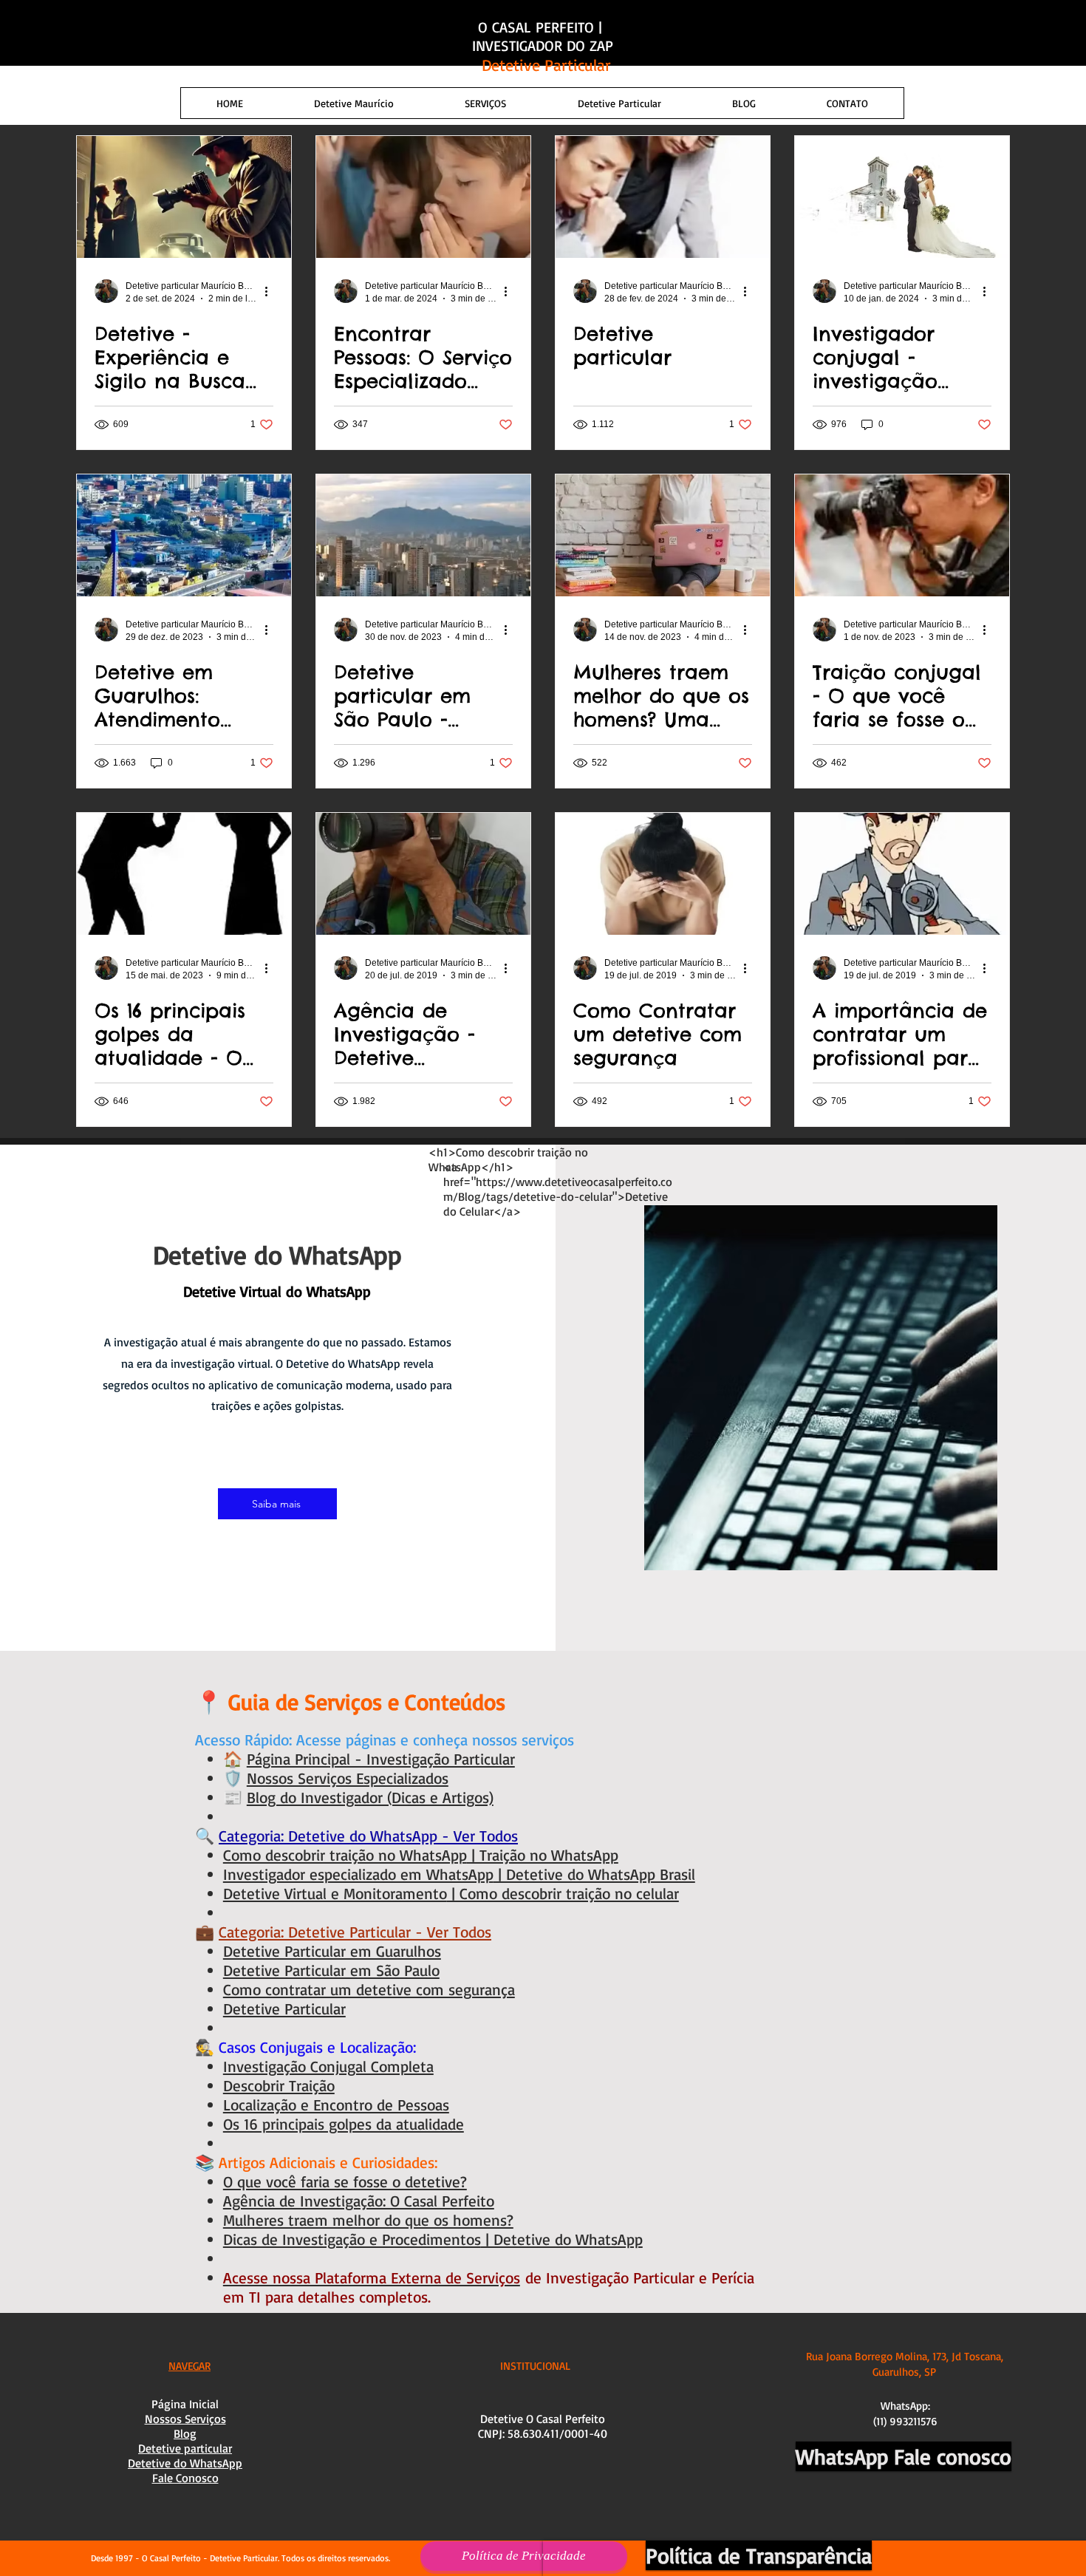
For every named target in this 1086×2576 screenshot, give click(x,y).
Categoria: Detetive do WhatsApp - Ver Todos (368, 1836)
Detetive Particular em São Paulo (331, 1970)
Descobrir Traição (279, 2085)
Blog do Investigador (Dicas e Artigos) (370, 1797)
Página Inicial (185, 2404)
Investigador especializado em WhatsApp (358, 1874)
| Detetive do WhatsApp (562, 2239)
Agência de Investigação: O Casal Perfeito (359, 2201)
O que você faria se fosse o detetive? (345, 2181)
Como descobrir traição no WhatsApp (345, 1855)
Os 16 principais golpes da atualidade (344, 2124)
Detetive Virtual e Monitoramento (335, 1893)
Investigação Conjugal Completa (328, 2066)
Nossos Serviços (185, 2419)
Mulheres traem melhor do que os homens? (368, 2220)
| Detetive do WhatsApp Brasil (594, 1874)
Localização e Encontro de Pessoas (336, 2105)
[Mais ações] (271, 291)
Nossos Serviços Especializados (348, 1778)
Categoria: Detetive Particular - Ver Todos (355, 1932)
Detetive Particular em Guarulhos (332, 1951)
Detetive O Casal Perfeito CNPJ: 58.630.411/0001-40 (543, 2426)
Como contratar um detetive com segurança (369, 1989)
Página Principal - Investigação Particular (381, 1759)
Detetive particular (185, 2448)
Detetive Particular (284, 2008)
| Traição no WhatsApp (543, 1855)
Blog (185, 2433)
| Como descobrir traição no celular (563, 1893)
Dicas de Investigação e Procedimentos (352, 2239)
